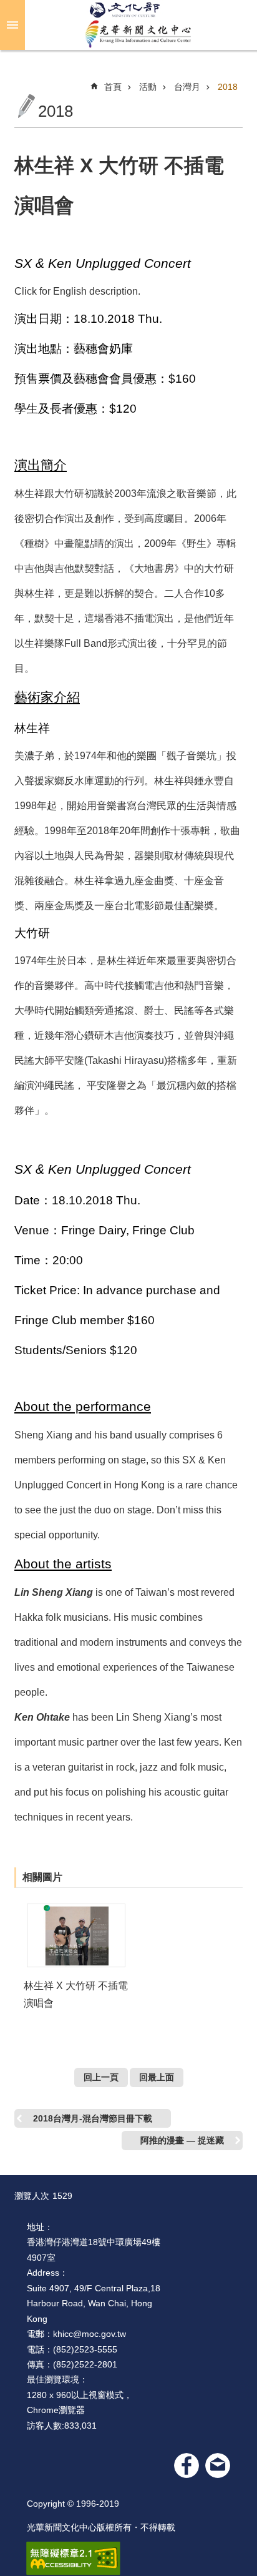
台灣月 (187, 87)
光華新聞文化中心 (138, 25)
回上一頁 (101, 2077)
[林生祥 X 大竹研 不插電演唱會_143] (218, 2465)
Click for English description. (77, 291)
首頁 (113, 87)
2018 (228, 87)
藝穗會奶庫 (103, 349)
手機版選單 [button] (12, 25)
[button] (76, 1935)
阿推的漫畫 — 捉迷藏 (182, 2140)
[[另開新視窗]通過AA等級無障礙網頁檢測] (73, 2559)
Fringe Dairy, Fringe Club (128, 1230)
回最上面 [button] (157, 2077)
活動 (148, 87)
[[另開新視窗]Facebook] (187, 2465)
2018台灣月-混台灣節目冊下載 (93, 2118)
